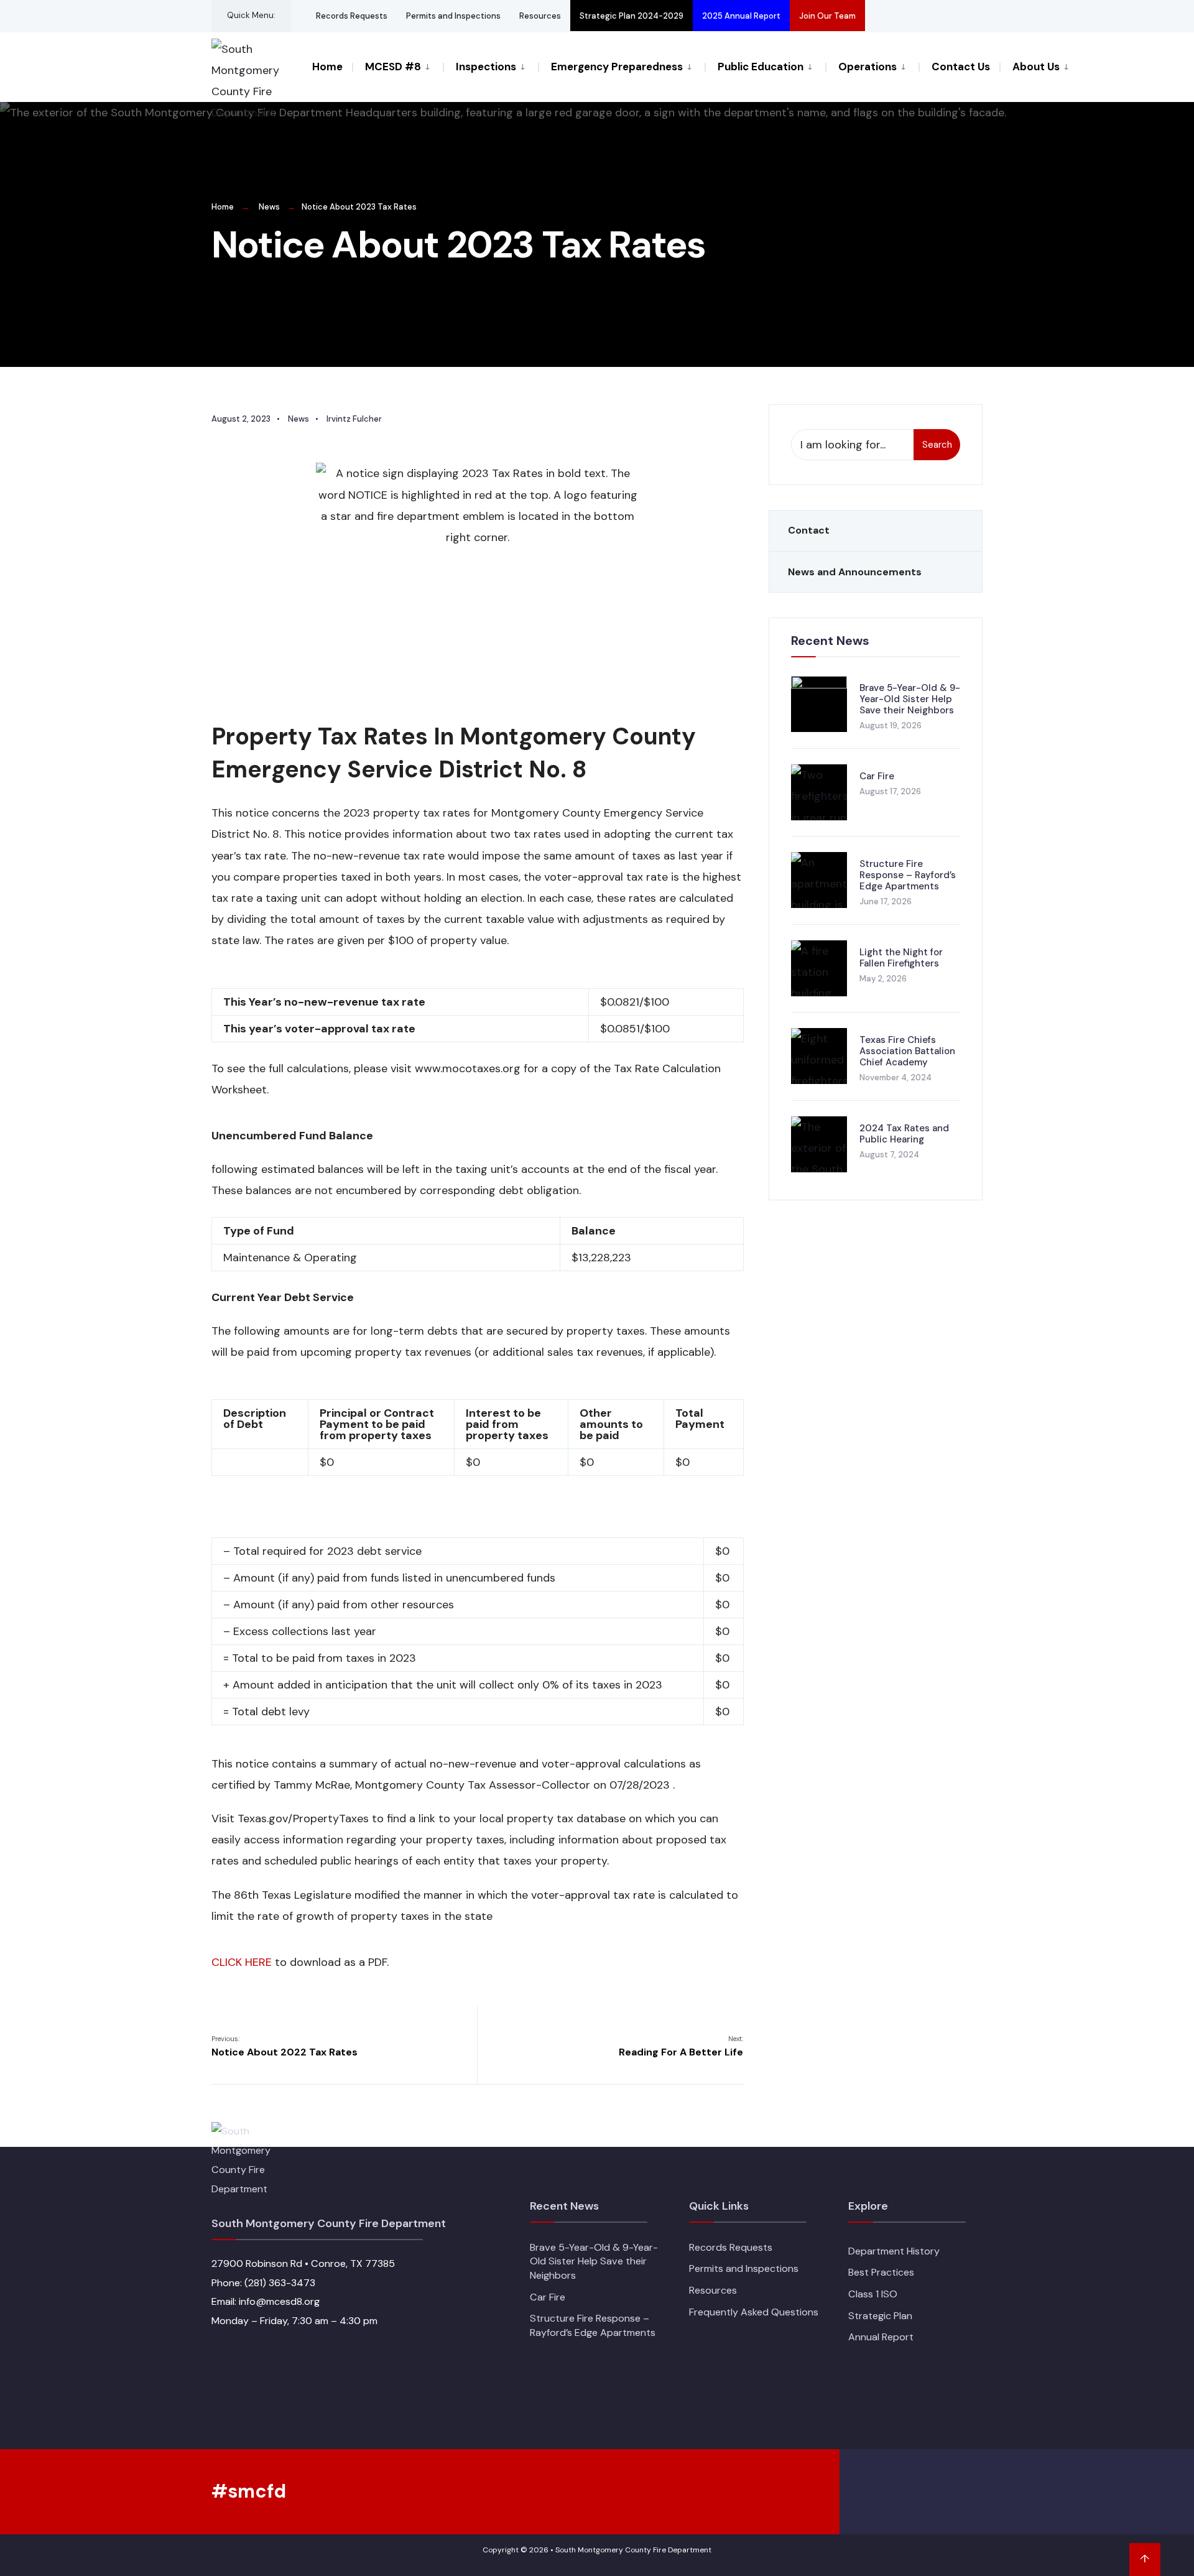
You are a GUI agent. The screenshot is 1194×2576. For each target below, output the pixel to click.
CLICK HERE (242, 1962)
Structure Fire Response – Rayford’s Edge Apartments (908, 875)
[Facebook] (882, 16)
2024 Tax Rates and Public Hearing (904, 1134)
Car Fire (877, 776)
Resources (540, 16)
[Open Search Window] (971, 16)
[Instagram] (927, 16)
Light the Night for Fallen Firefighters (901, 958)
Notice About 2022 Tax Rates (285, 2046)
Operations (868, 67)
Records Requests (352, 16)
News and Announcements (855, 572)
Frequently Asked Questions (754, 2312)
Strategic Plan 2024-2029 (632, 16)
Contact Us (961, 67)
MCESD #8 (393, 67)
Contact (809, 530)
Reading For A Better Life (681, 2046)
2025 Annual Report (741, 16)
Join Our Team (827, 16)
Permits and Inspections (453, 16)
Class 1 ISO (873, 2294)
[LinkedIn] (949, 16)
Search (937, 445)
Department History (894, 2251)
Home (327, 67)
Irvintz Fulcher (354, 419)
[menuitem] (397, 66)
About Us (1036, 67)
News (269, 207)
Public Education (761, 67)
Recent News (830, 641)
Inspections (486, 67)
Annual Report (881, 2337)
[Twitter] (904, 16)
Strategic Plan (880, 2316)
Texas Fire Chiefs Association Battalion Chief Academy (907, 1051)
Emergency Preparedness (617, 67)
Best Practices (881, 2272)
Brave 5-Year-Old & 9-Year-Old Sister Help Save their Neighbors (910, 699)
